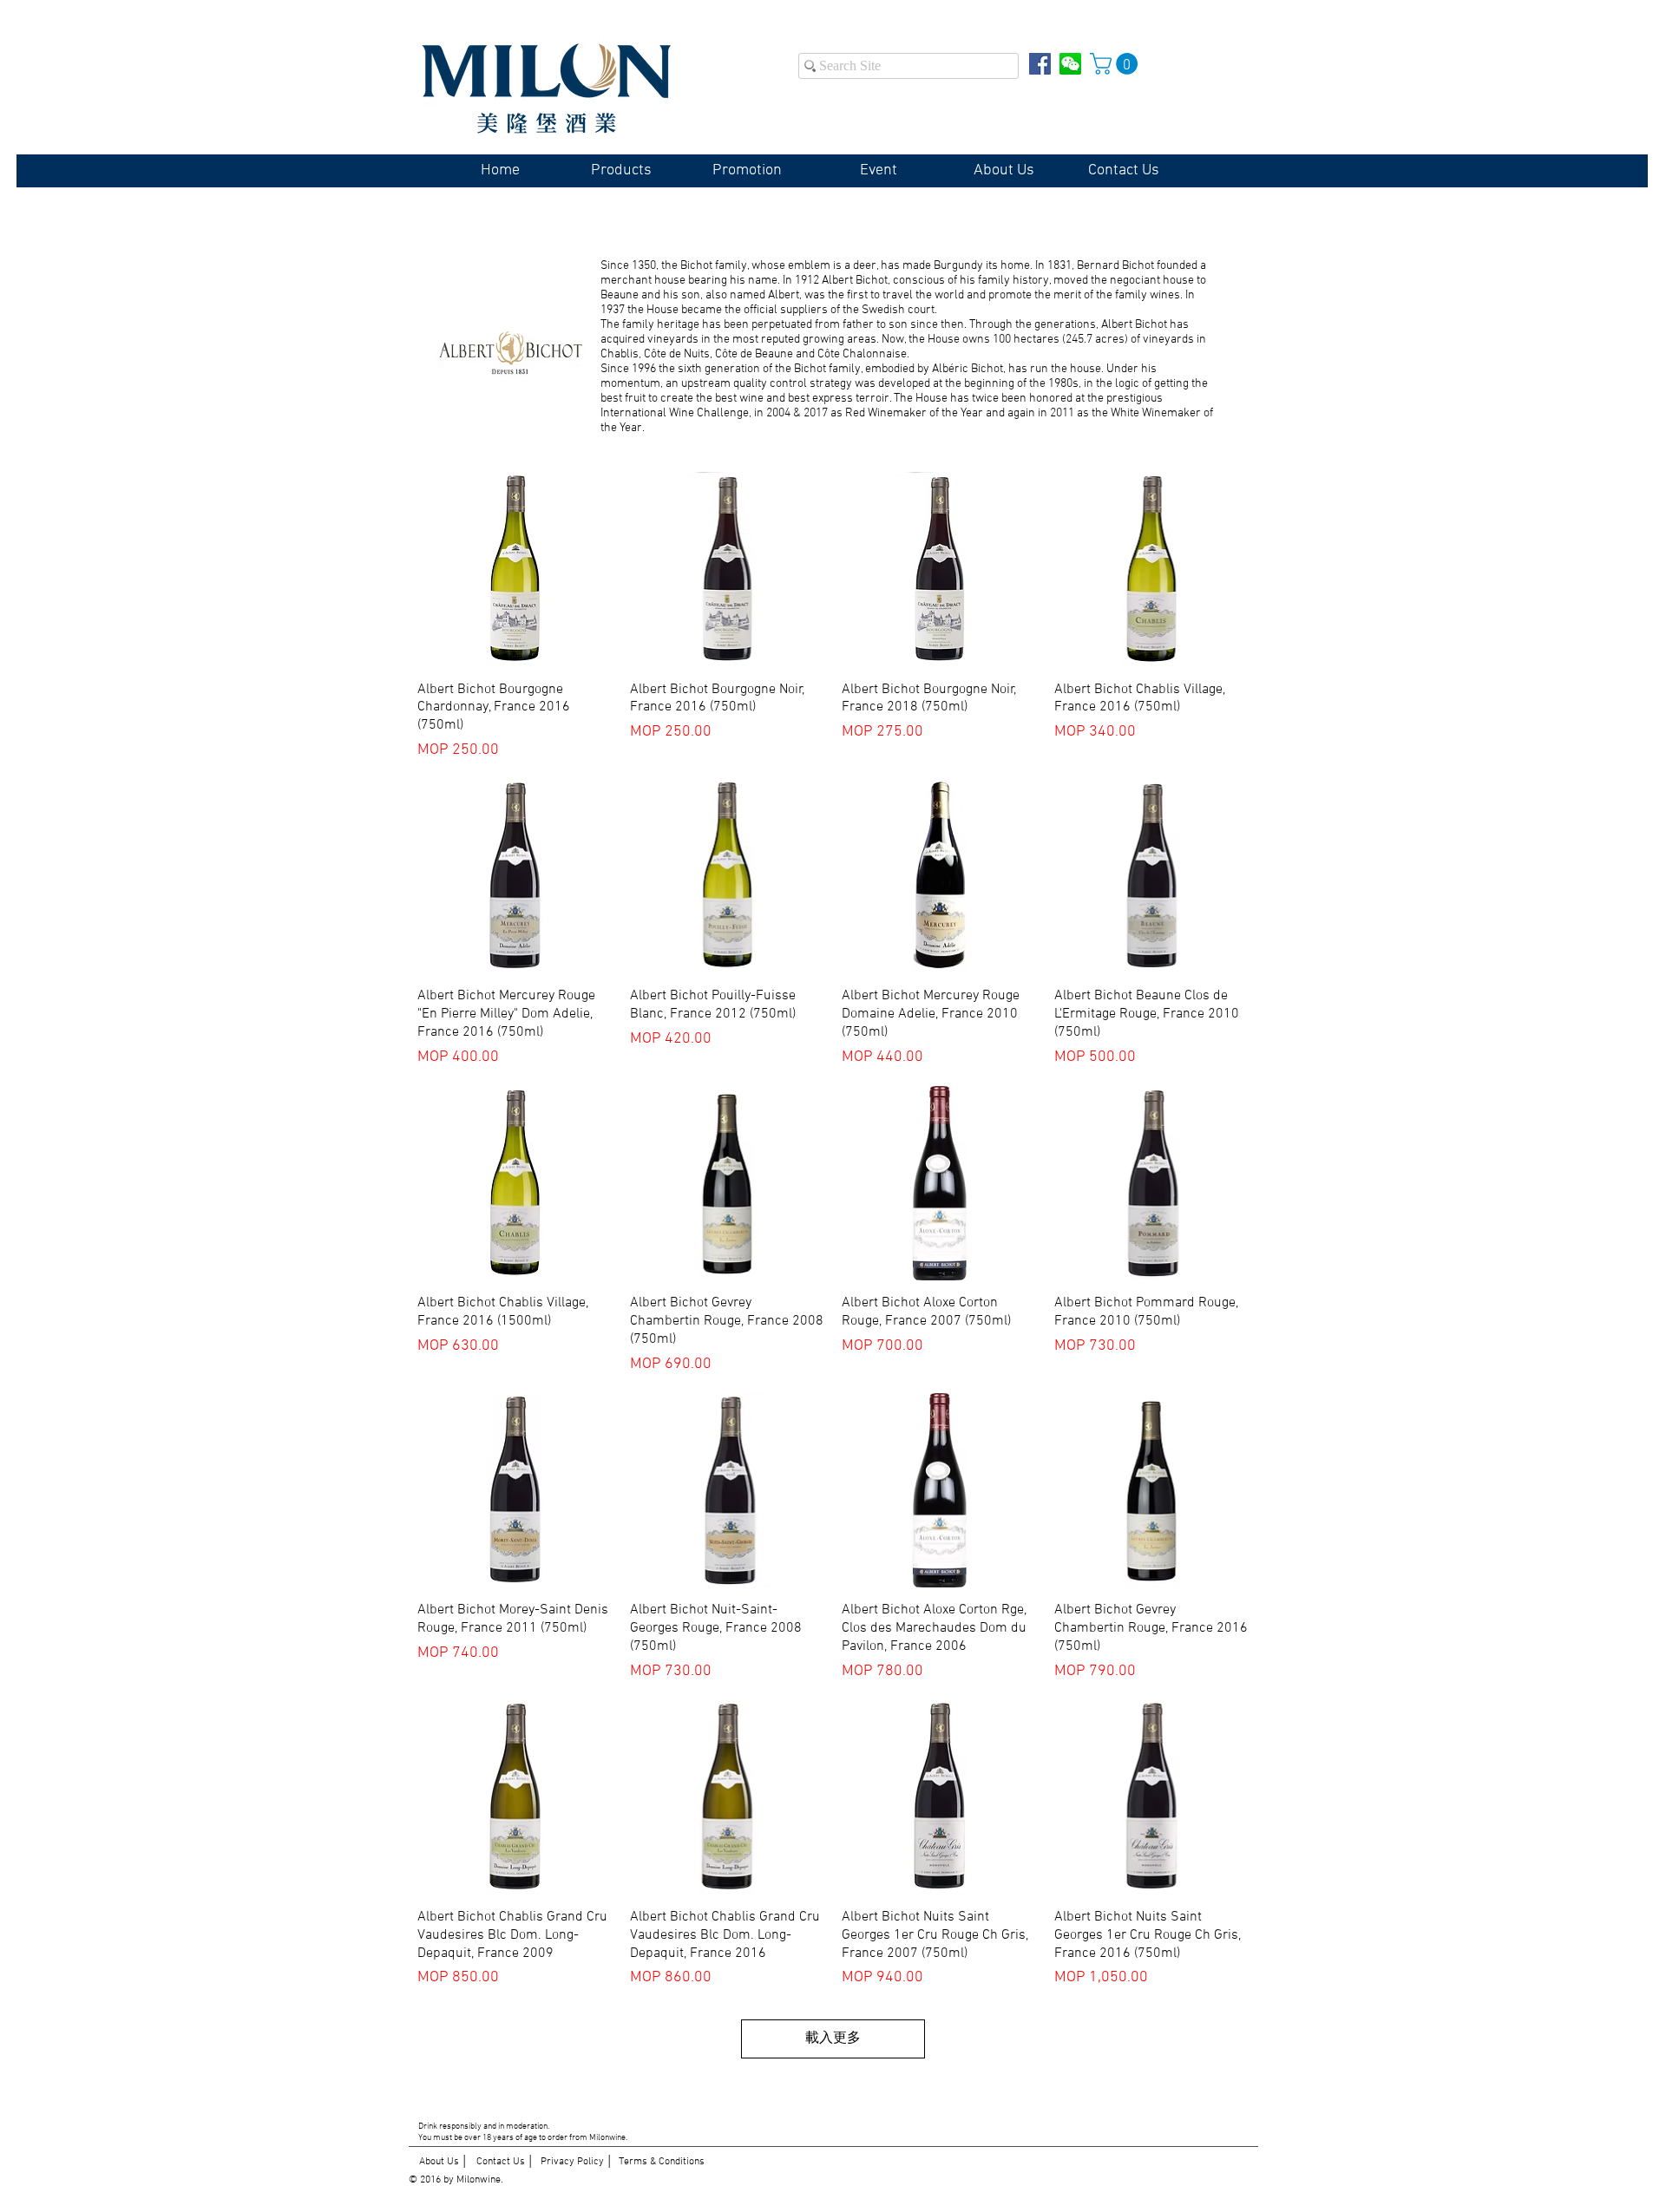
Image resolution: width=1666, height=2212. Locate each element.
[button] (1116, 64)
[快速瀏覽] (515, 569)
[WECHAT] (1070, 64)
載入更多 (833, 2039)
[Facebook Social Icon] (1040, 64)
